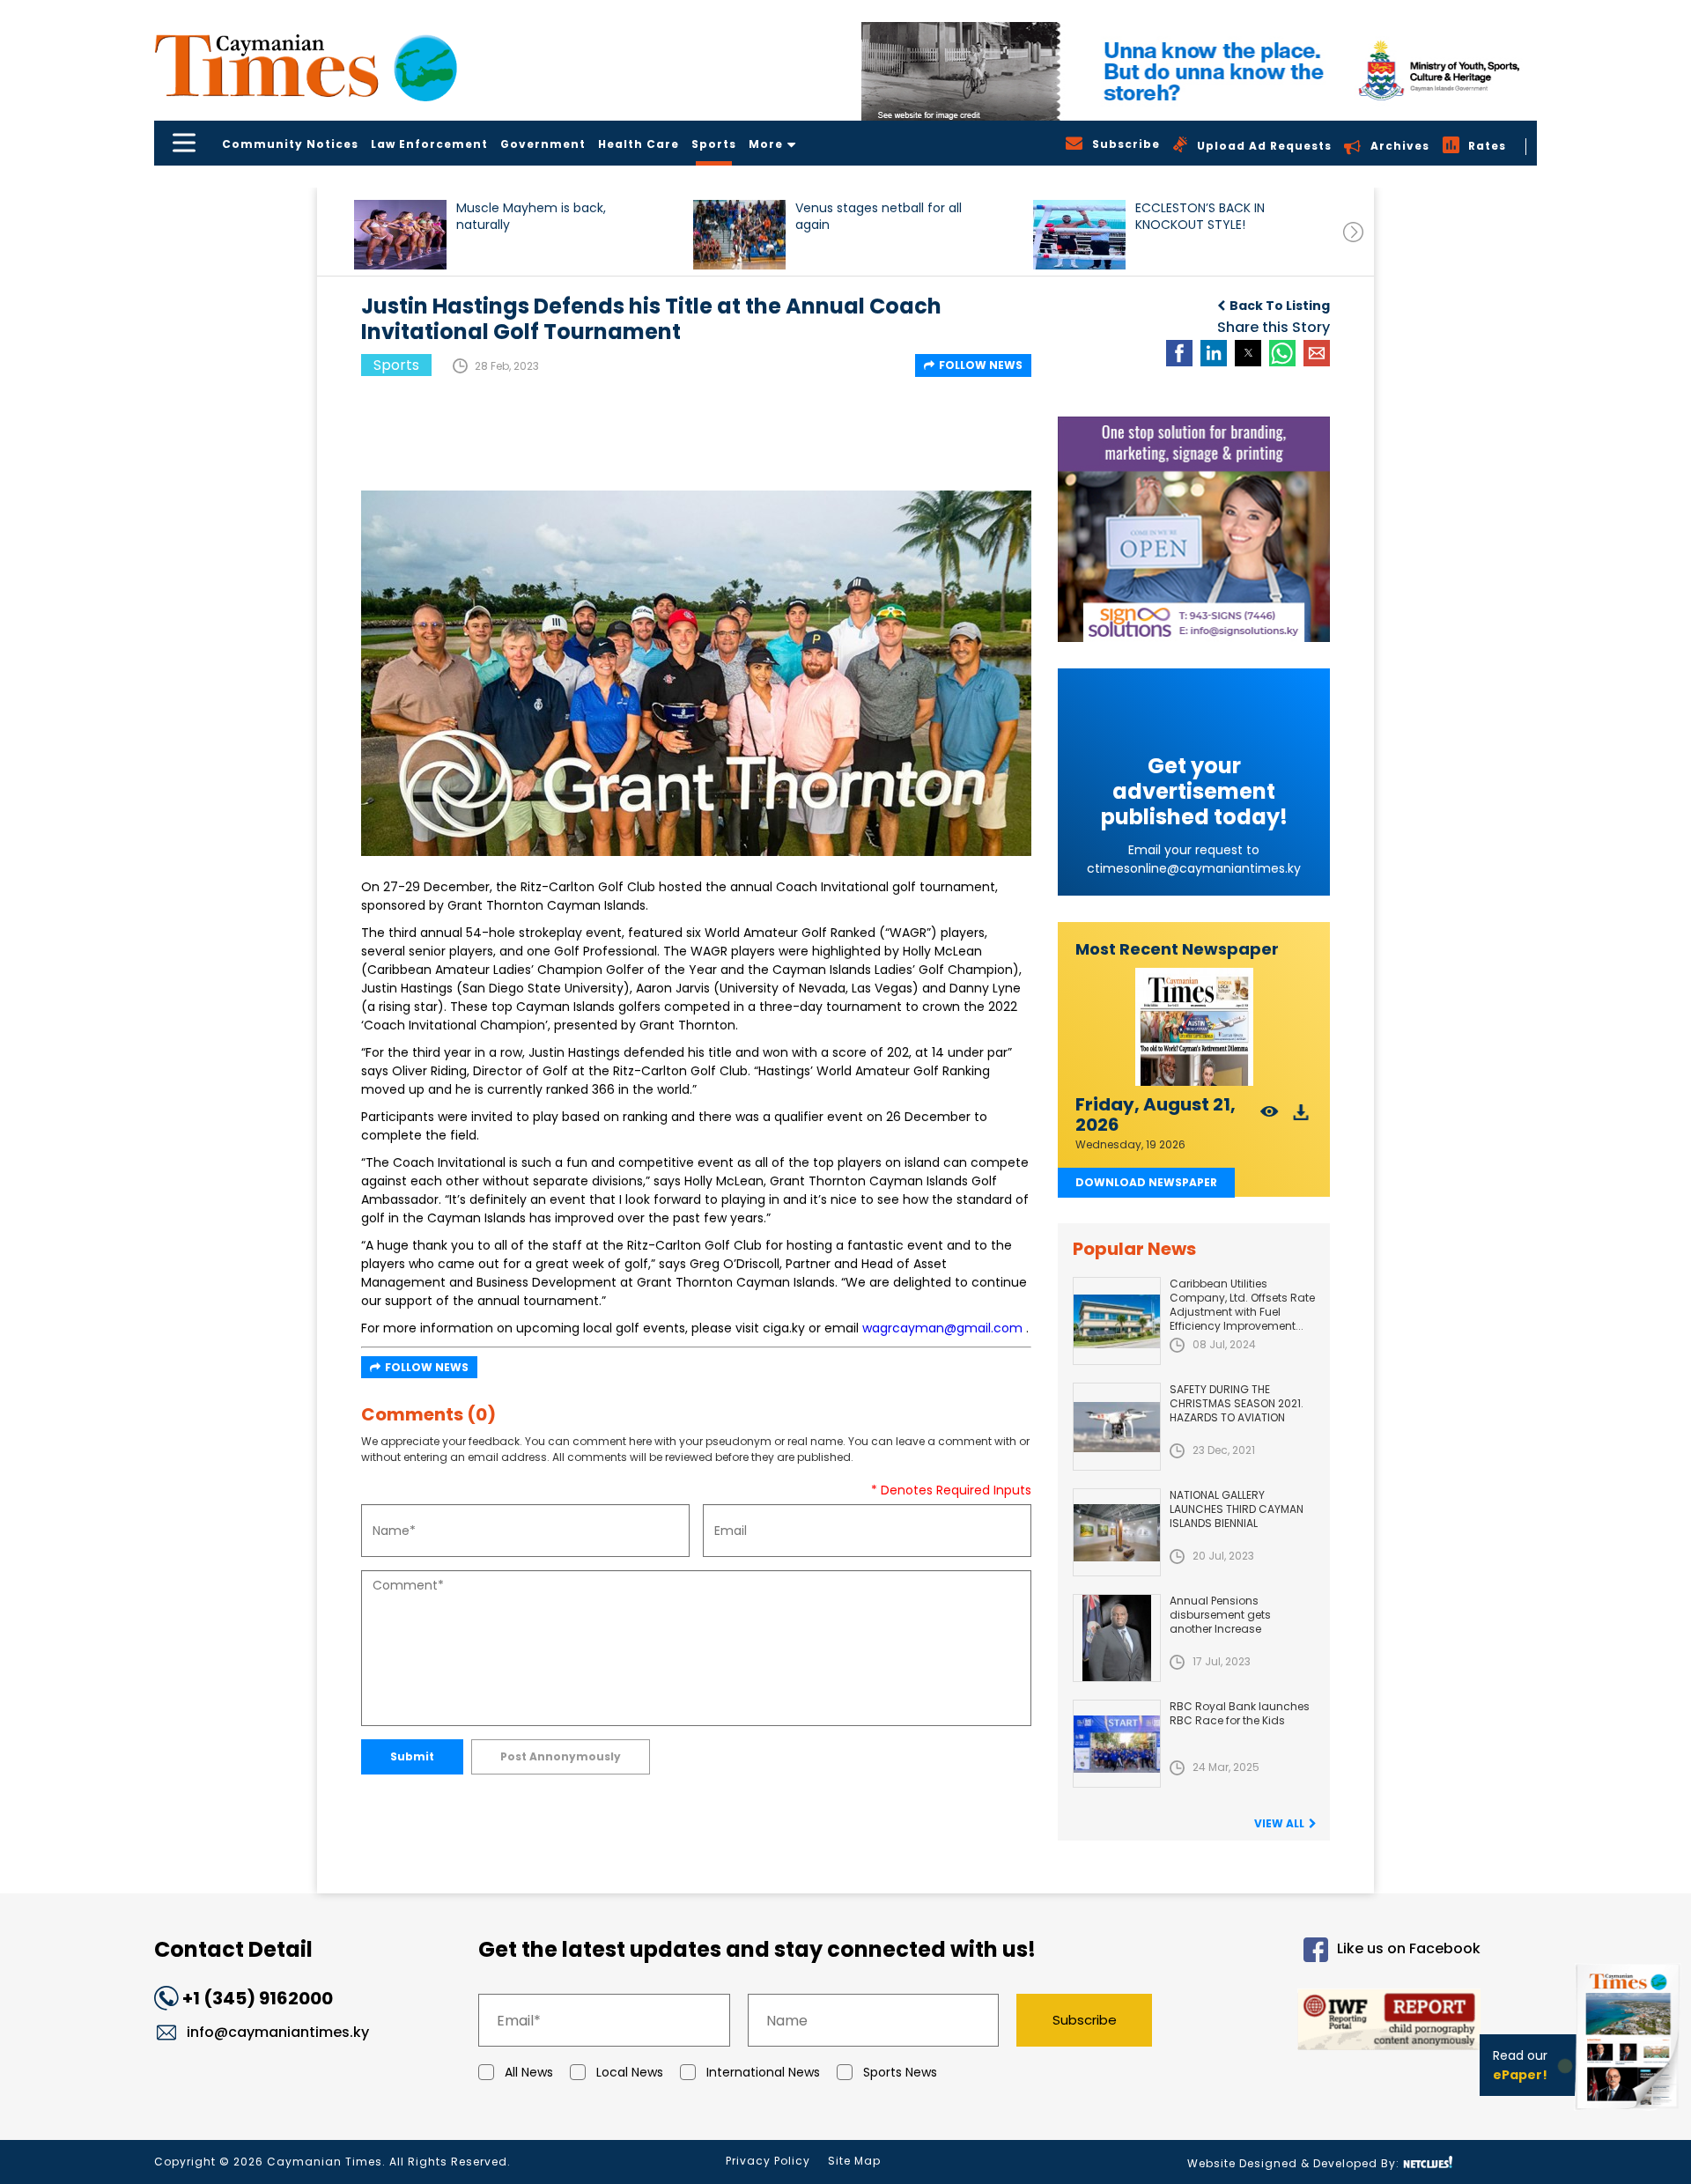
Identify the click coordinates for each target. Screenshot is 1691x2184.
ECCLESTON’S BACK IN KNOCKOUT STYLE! (1200, 217)
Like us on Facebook (1409, 1949)
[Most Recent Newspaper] (1194, 1027)
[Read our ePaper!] (1629, 2113)
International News (763, 2072)
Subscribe (1085, 2020)
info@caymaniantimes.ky (278, 2032)
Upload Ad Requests (1264, 146)
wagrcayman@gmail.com (942, 1328)
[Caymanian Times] (306, 66)
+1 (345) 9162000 (258, 1998)
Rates (1487, 146)
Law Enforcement (429, 144)
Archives (1400, 146)
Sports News (900, 2072)
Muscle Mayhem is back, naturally (531, 217)
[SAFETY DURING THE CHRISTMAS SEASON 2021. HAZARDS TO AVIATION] (1117, 1427)
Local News (630, 2072)
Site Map (854, 2161)
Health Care (639, 144)
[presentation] (1353, 232)
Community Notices (290, 144)
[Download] (1301, 1117)
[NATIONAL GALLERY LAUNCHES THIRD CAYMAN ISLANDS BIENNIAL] (1117, 1532)
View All (1279, 1823)
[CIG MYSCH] (1199, 71)
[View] (1270, 1117)
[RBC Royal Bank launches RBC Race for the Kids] (1117, 1744)
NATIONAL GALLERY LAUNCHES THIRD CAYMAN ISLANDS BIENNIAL (1237, 1509)
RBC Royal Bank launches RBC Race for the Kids (1240, 1713)
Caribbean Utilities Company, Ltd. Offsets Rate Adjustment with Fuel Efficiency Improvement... (1242, 1305)
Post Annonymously (561, 1756)
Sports (714, 144)
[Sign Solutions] (1194, 529)
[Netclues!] (1428, 2162)
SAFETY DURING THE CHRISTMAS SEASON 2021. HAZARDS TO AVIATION (1237, 1403)
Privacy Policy (768, 2161)
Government (543, 144)
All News (529, 2072)
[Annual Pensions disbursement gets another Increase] (1117, 1638)
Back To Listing (1280, 306)
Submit (412, 1756)
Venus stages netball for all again (879, 217)
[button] (400, 235)
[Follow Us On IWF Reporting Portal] (1332, 2022)
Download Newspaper (1146, 1182)
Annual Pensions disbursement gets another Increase (1220, 1615)
